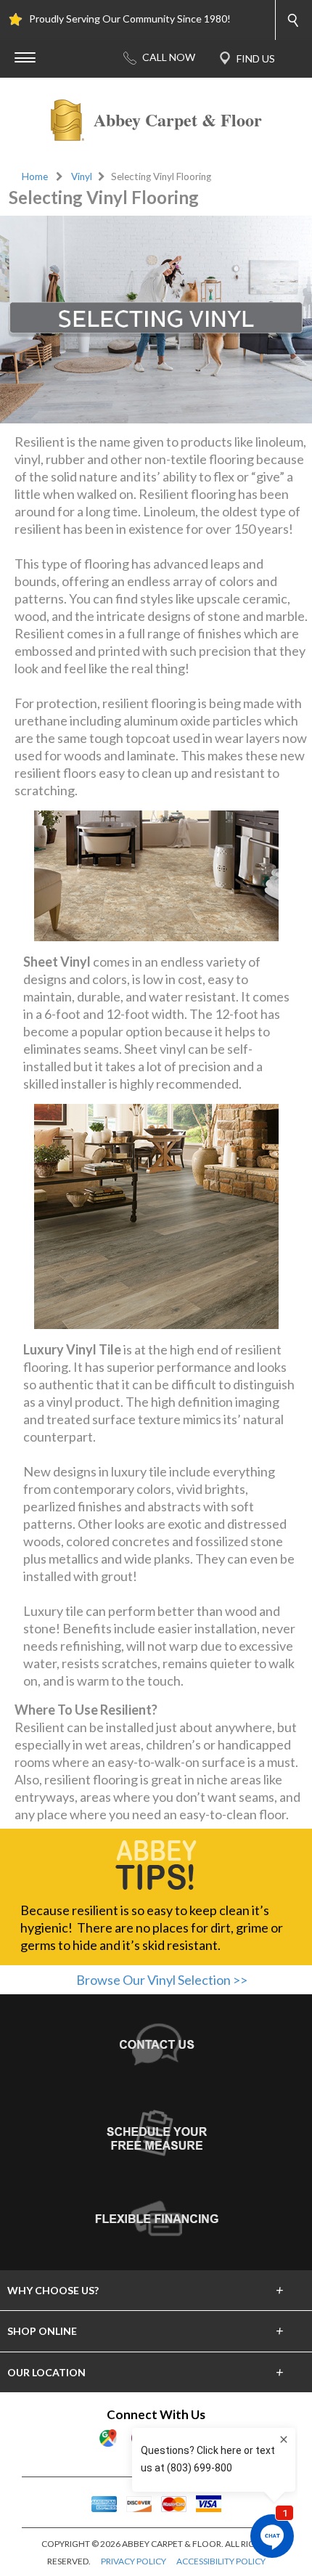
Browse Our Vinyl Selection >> (162, 1980)
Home (35, 176)
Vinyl (82, 176)
